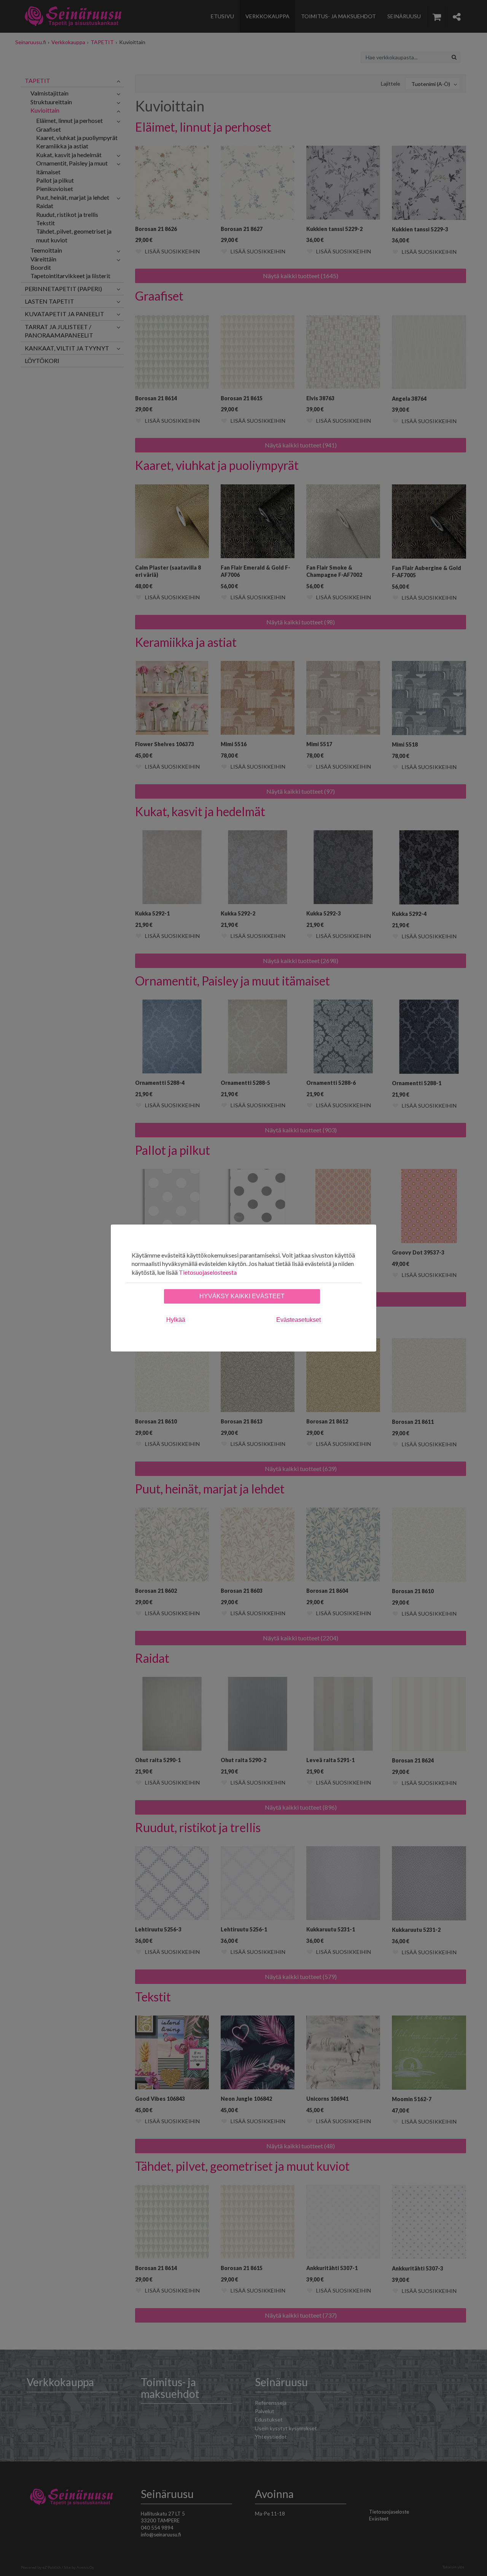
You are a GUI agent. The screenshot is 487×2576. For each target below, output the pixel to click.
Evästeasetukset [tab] (298, 1320)
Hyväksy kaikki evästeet (242, 1296)
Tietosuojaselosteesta (208, 1272)
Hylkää (176, 1320)
